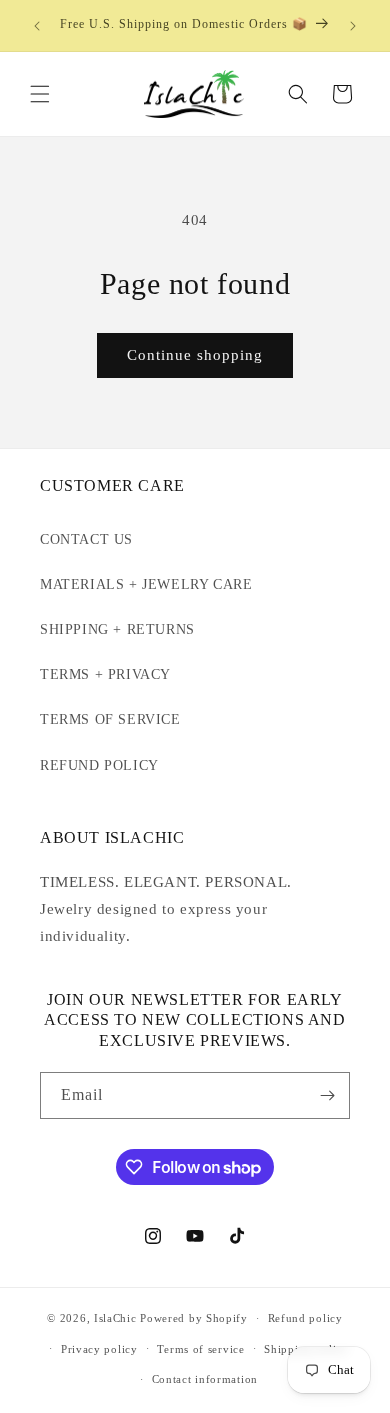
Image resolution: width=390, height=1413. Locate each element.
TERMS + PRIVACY (105, 674)
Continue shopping (195, 355)
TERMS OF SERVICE (110, 719)
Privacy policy (99, 1349)
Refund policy (305, 1318)
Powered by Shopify (194, 1318)
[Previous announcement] (37, 26)
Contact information (205, 1379)
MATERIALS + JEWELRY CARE (146, 584)
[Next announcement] (353, 26)
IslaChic (115, 1318)
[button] (40, 94)
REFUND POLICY (99, 765)
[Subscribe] (327, 1095)
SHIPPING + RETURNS (117, 629)
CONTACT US (86, 539)
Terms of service (200, 1349)
